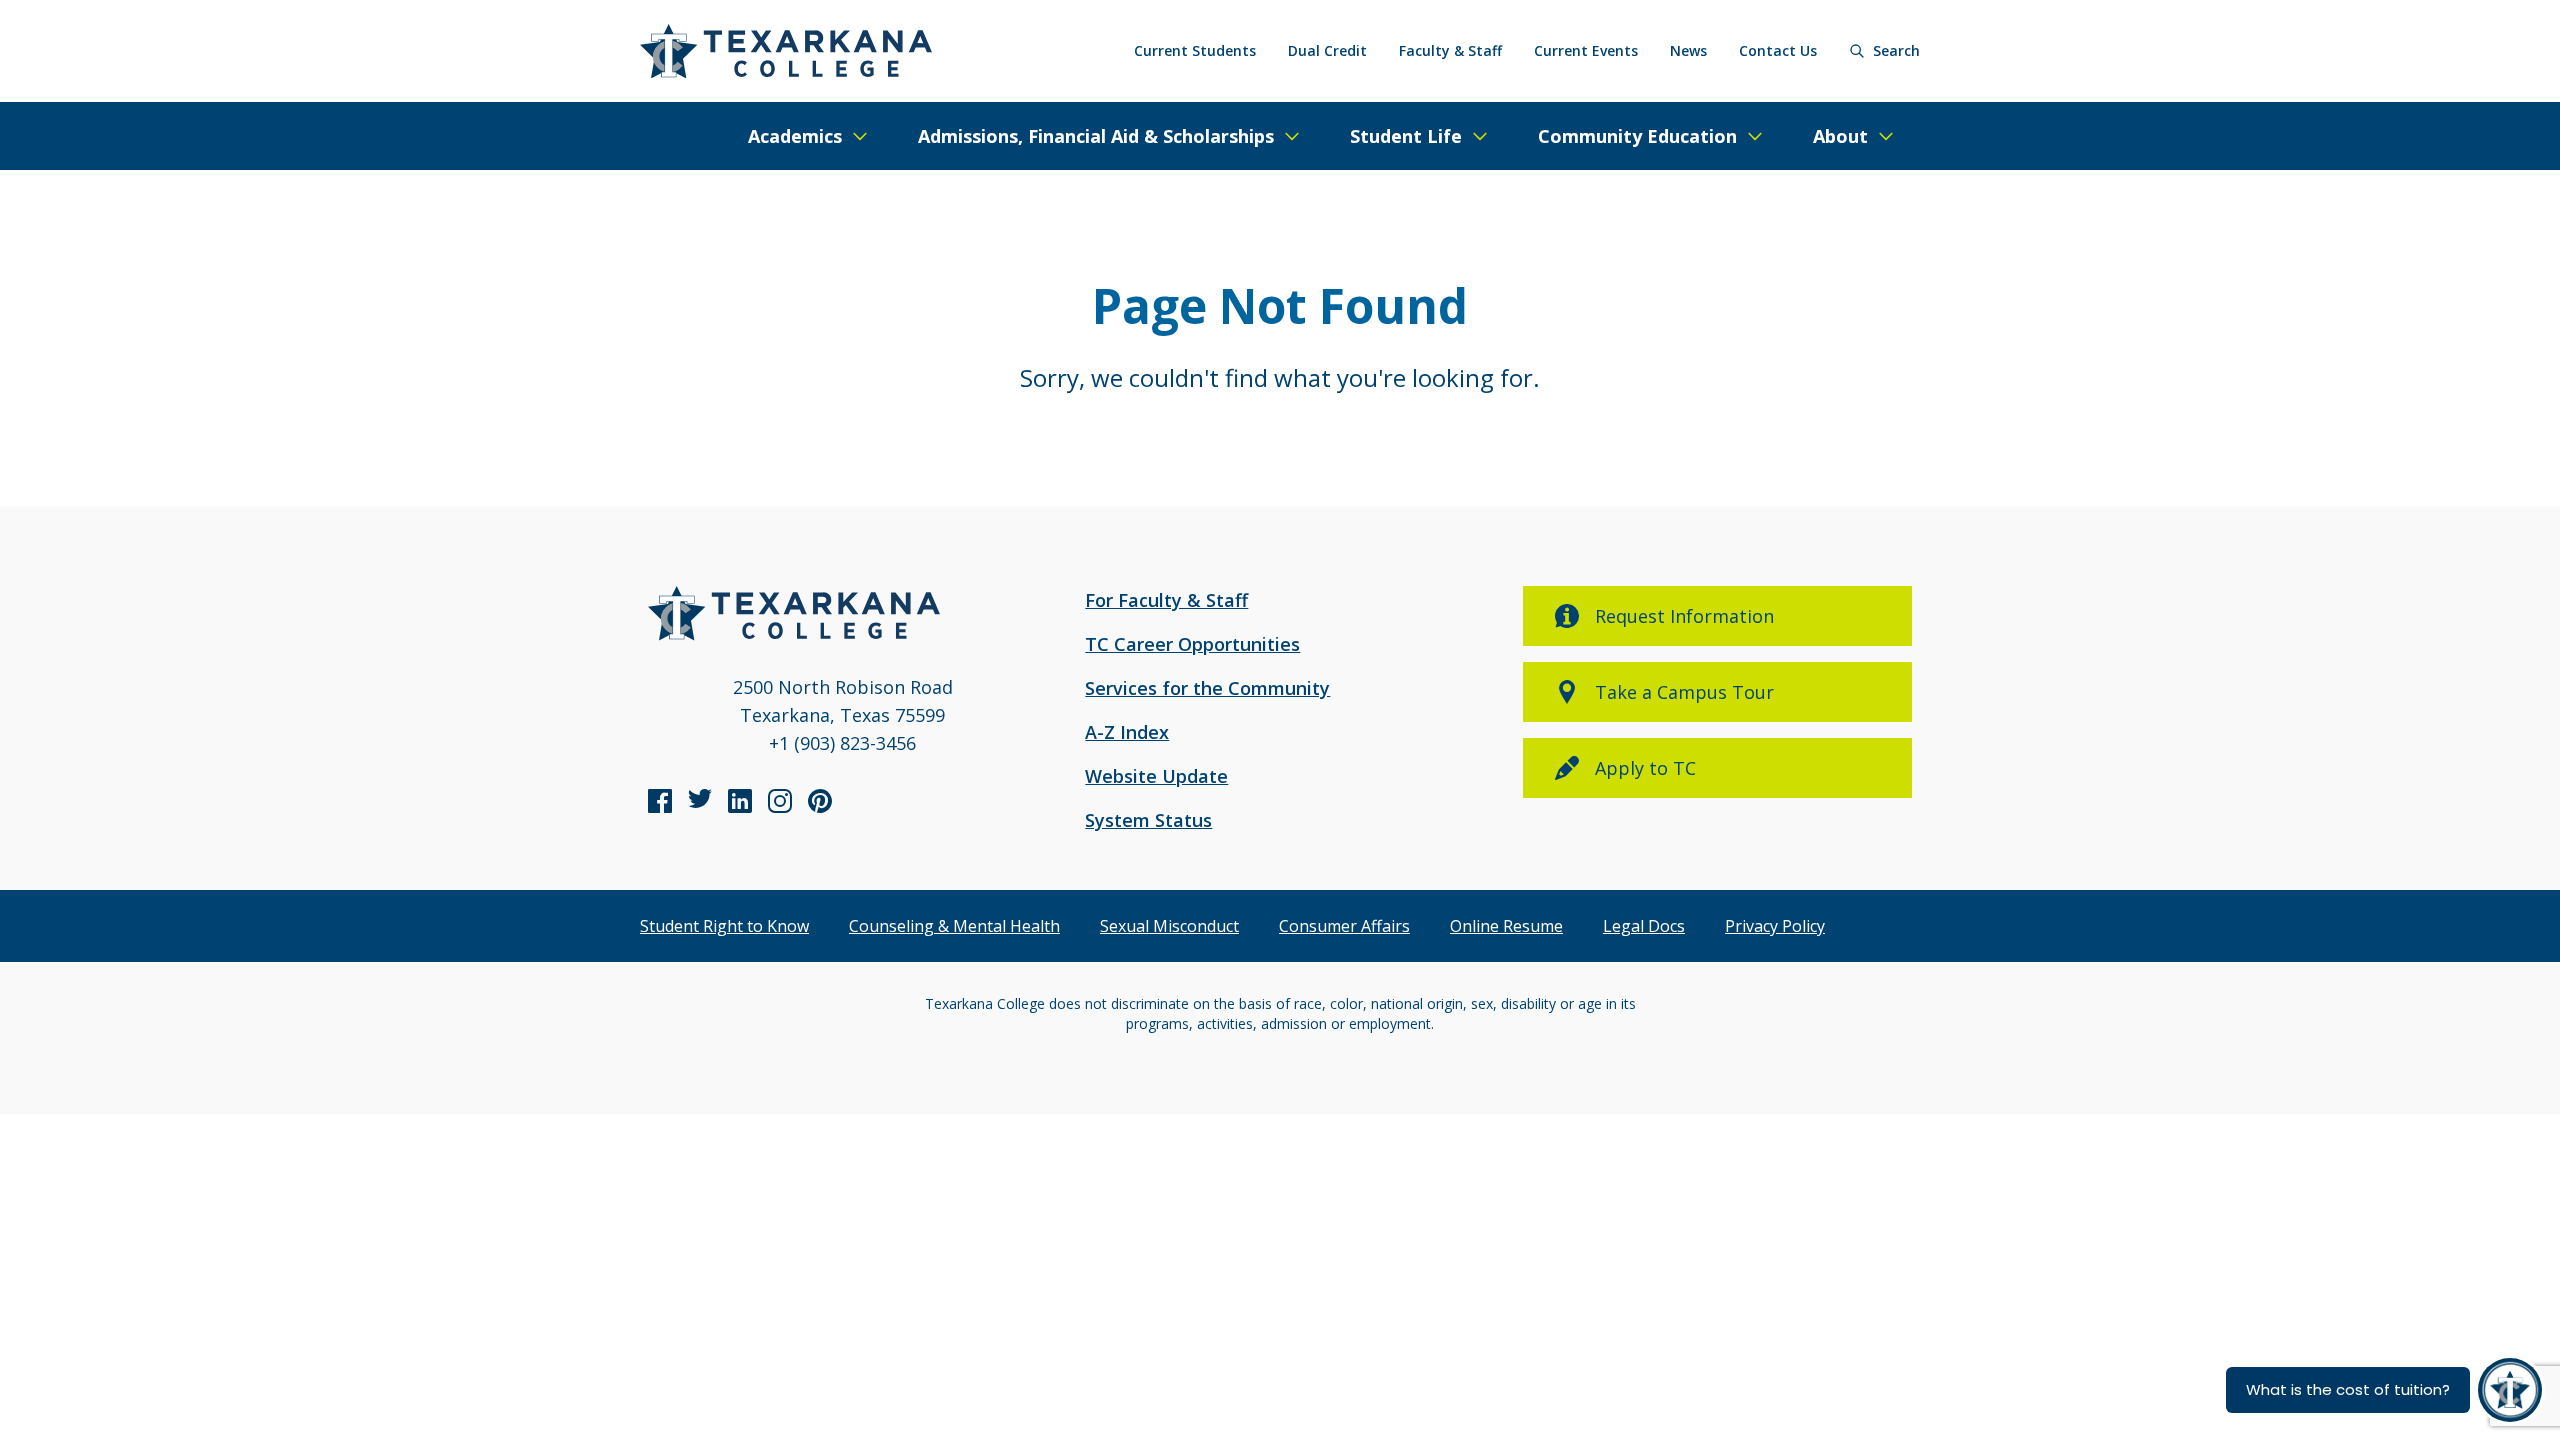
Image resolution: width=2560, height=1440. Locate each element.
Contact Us (1778, 50)
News (1688, 50)
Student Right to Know (724, 926)
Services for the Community (1207, 688)
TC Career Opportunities (1192, 644)
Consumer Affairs (1344, 926)
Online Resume (1506, 926)
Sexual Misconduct (1169, 926)
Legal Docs (1644, 926)
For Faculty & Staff (1166, 600)
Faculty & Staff (1450, 50)
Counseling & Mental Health (954, 926)
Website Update (1156, 776)
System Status (1148, 820)
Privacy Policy (1775, 926)
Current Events (1586, 50)
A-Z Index (1127, 732)
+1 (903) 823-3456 (842, 743)
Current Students (1195, 50)
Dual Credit (1327, 50)
